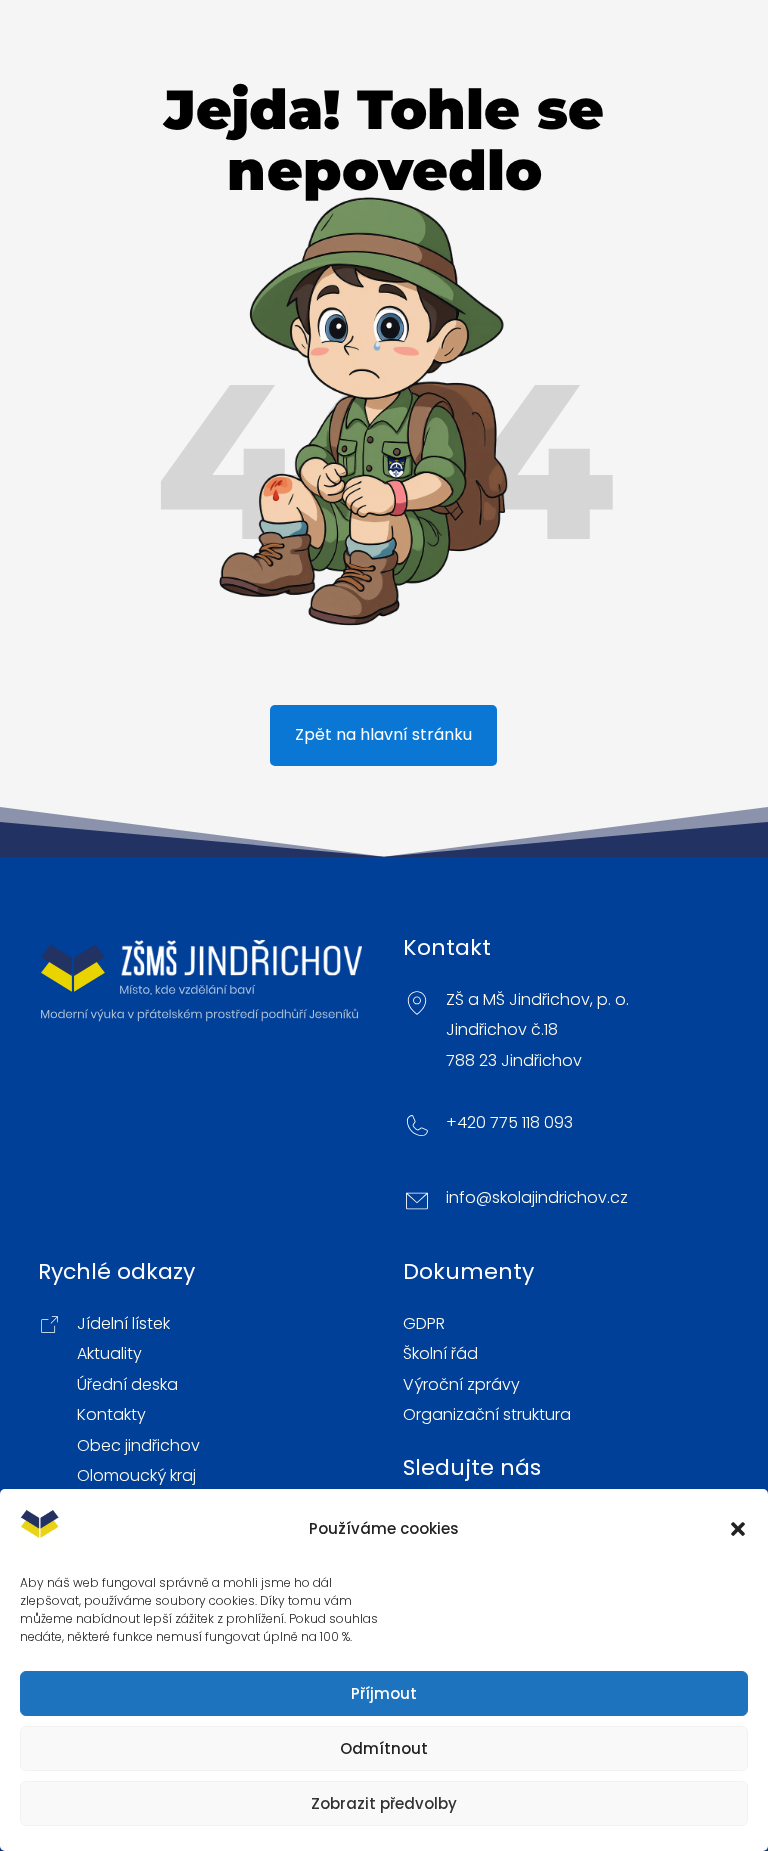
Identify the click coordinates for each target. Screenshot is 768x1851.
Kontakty (111, 1415)
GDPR (424, 1324)
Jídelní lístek (123, 1324)
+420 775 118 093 (509, 1123)
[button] (738, 1529)
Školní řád (440, 1354)
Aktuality (109, 1354)
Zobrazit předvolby (384, 1803)
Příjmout (384, 1693)
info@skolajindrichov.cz (537, 1198)
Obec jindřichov (138, 1446)
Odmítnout (384, 1748)
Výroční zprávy (461, 1385)
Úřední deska (127, 1385)
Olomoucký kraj (136, 1476)
